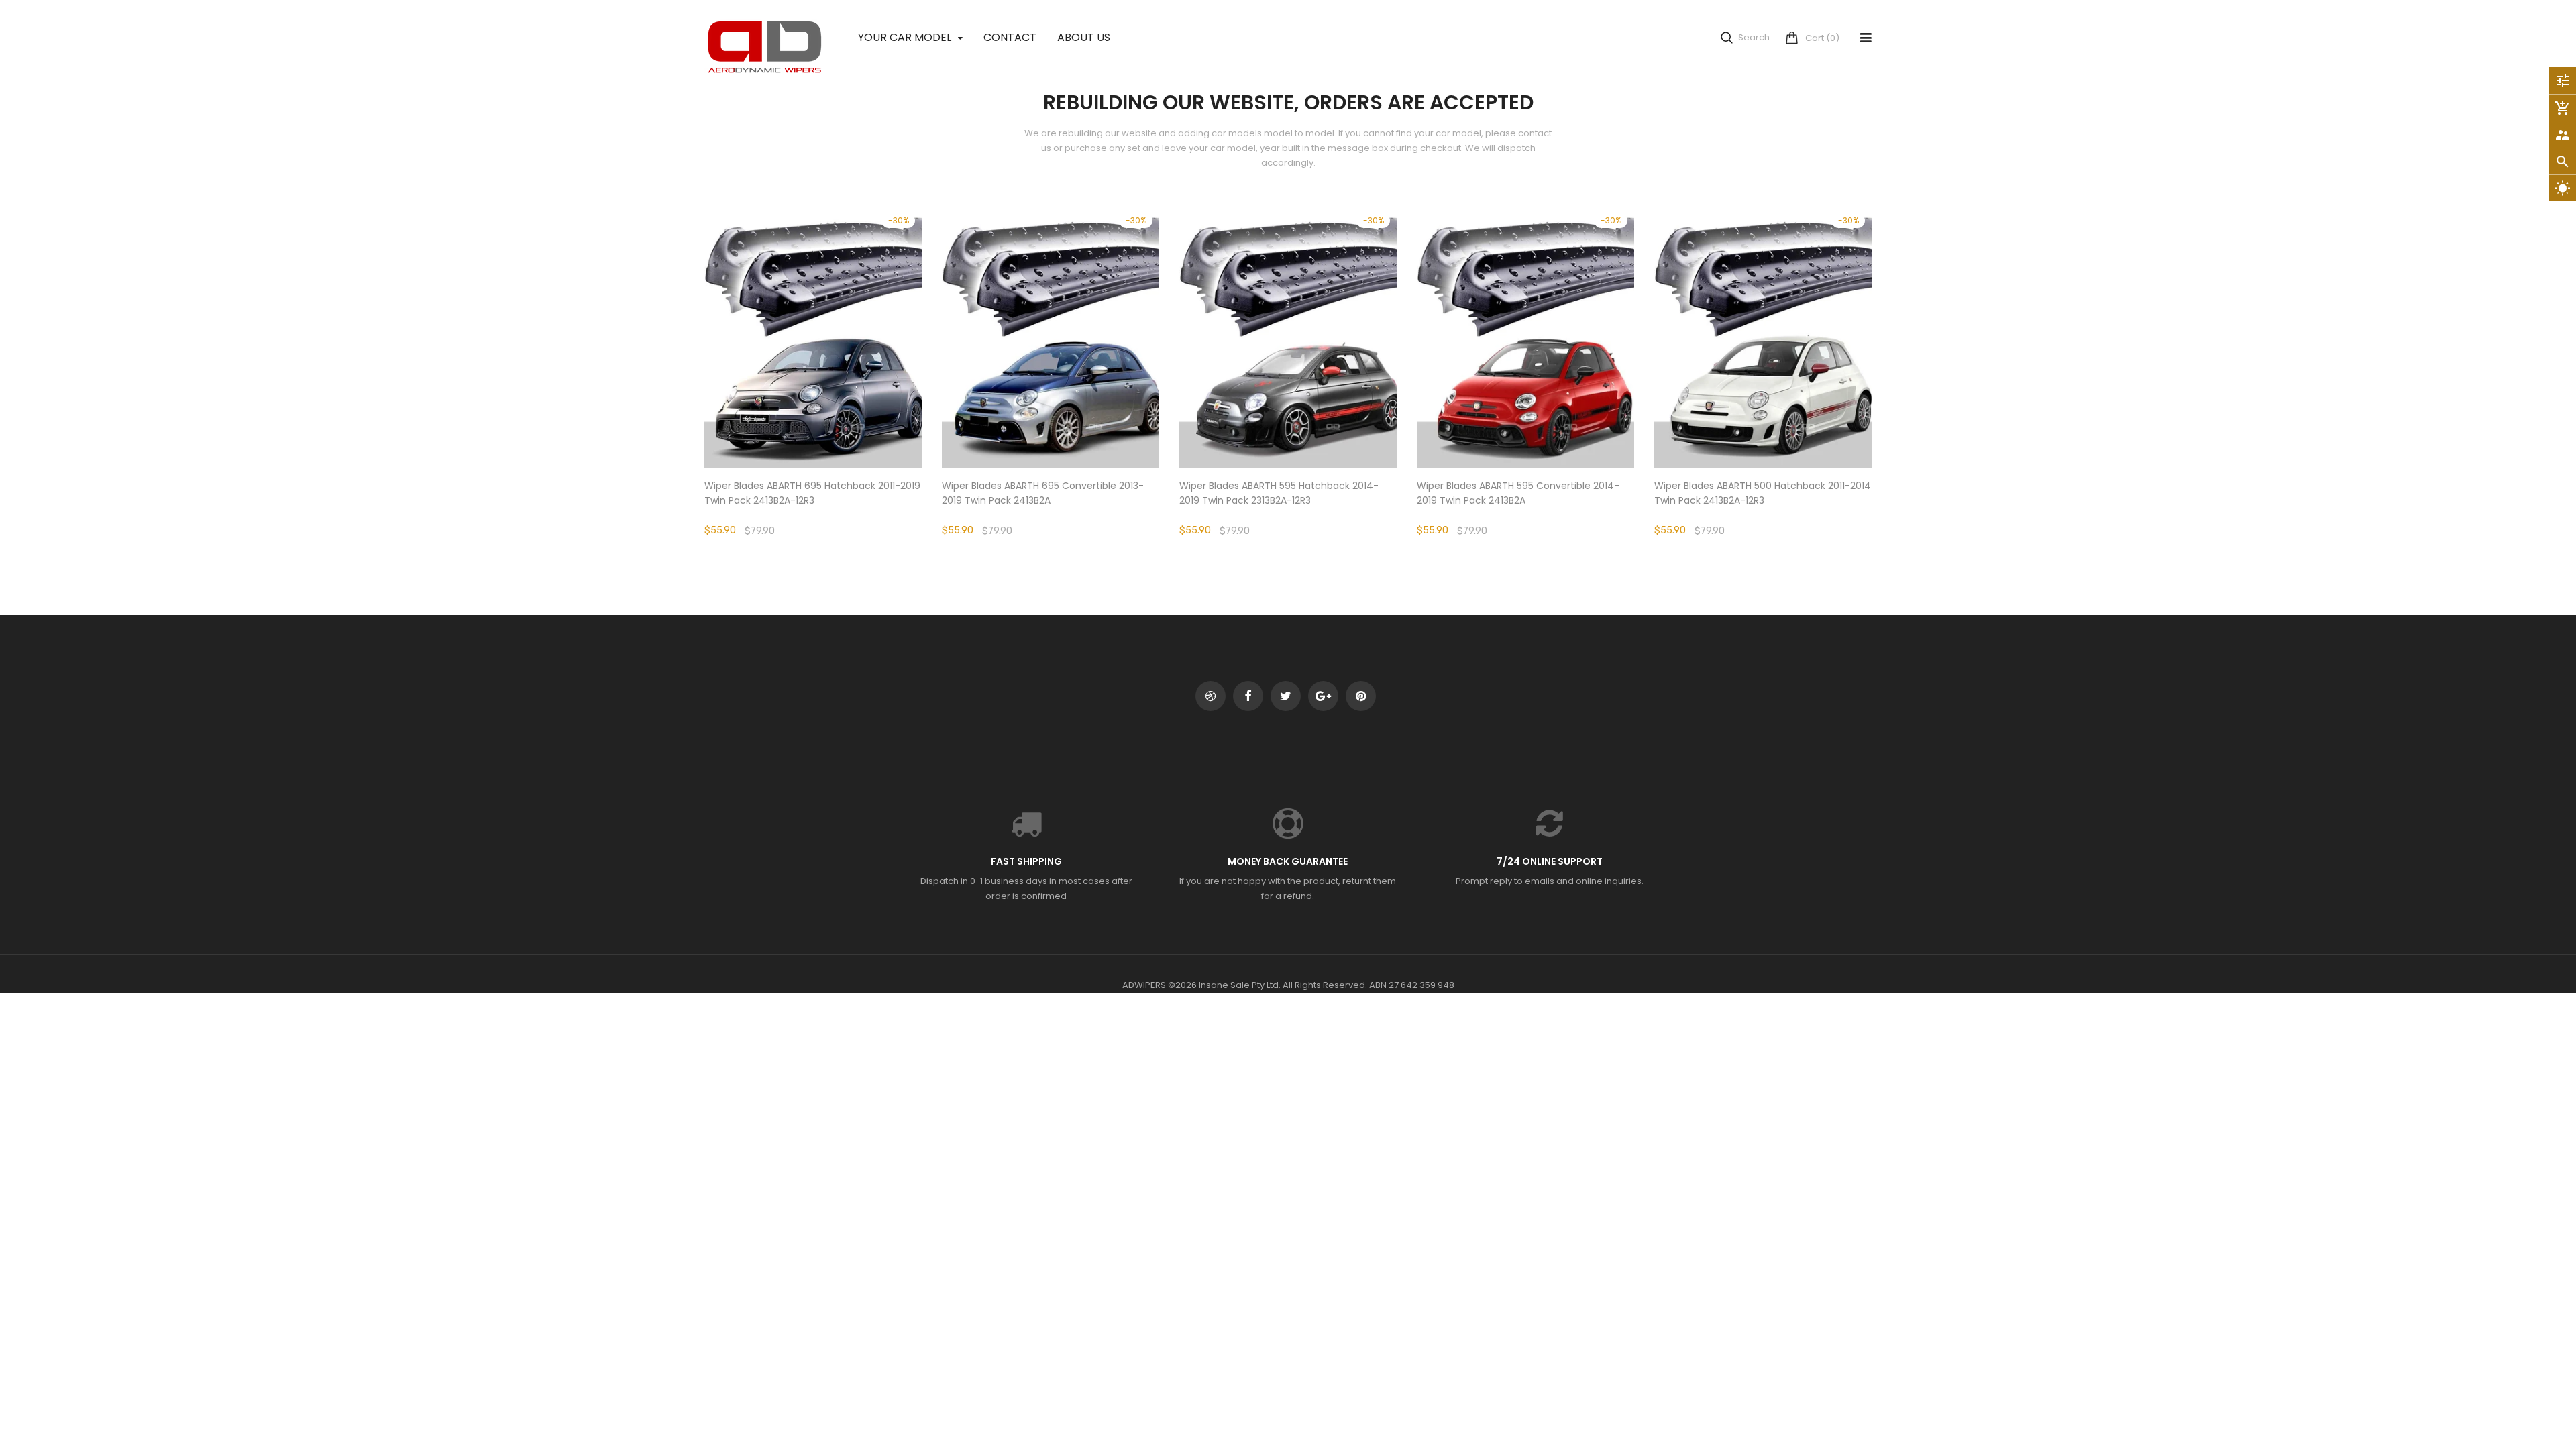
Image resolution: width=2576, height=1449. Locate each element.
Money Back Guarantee (1288, 861)
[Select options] (813, 379)
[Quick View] (853, 379)
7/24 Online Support (1550, 861)
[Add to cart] (1051, 379)
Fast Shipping (1026, 861)
